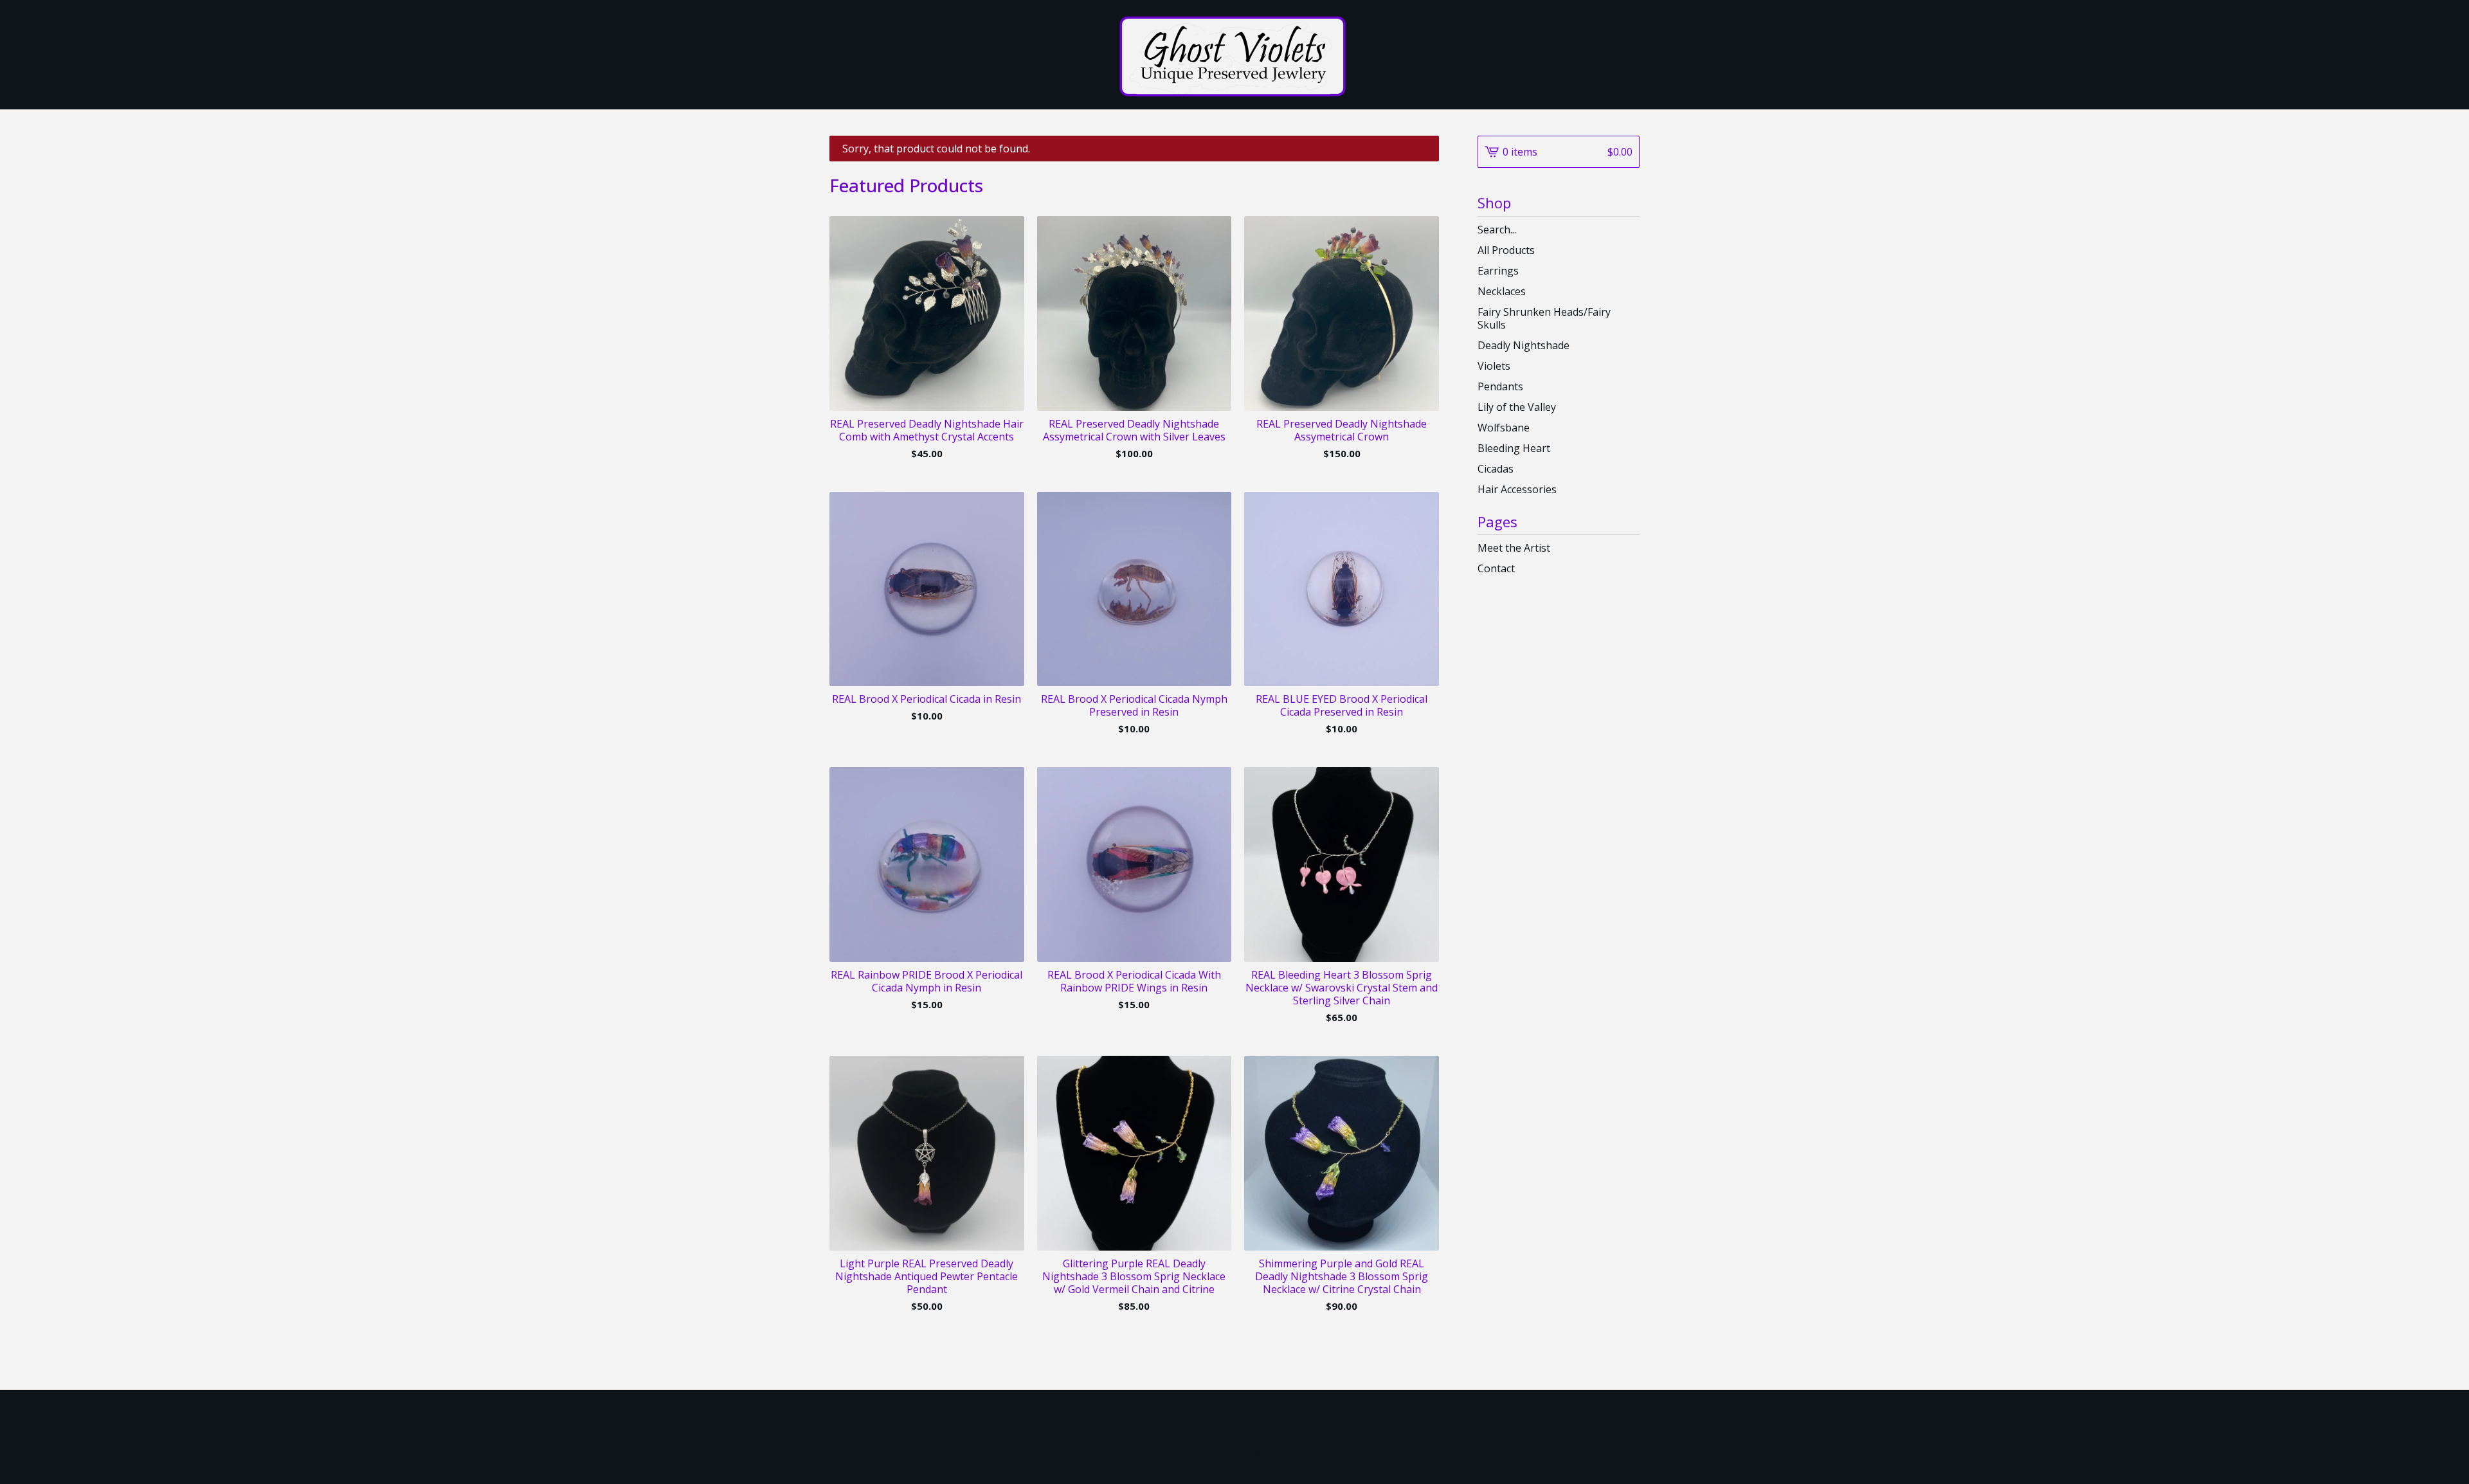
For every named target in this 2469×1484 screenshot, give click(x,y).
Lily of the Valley (1517, 407)
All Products (1506, 250)
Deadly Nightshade (1524, 345)
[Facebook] (1234, 1423)
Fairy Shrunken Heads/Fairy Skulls (1544, 318)
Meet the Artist (1514, 548)
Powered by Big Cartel (1234, 1453)
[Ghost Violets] (1234, 55)
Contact (1496, 568)
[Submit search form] (1630, 230)
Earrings (1498, 271)
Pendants (1500, 386)
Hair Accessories (1517, 489)
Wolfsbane (1504, 428)
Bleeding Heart (1514, 448)
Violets (1494, 366)
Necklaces (1502, 291)
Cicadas (1496, 469)
